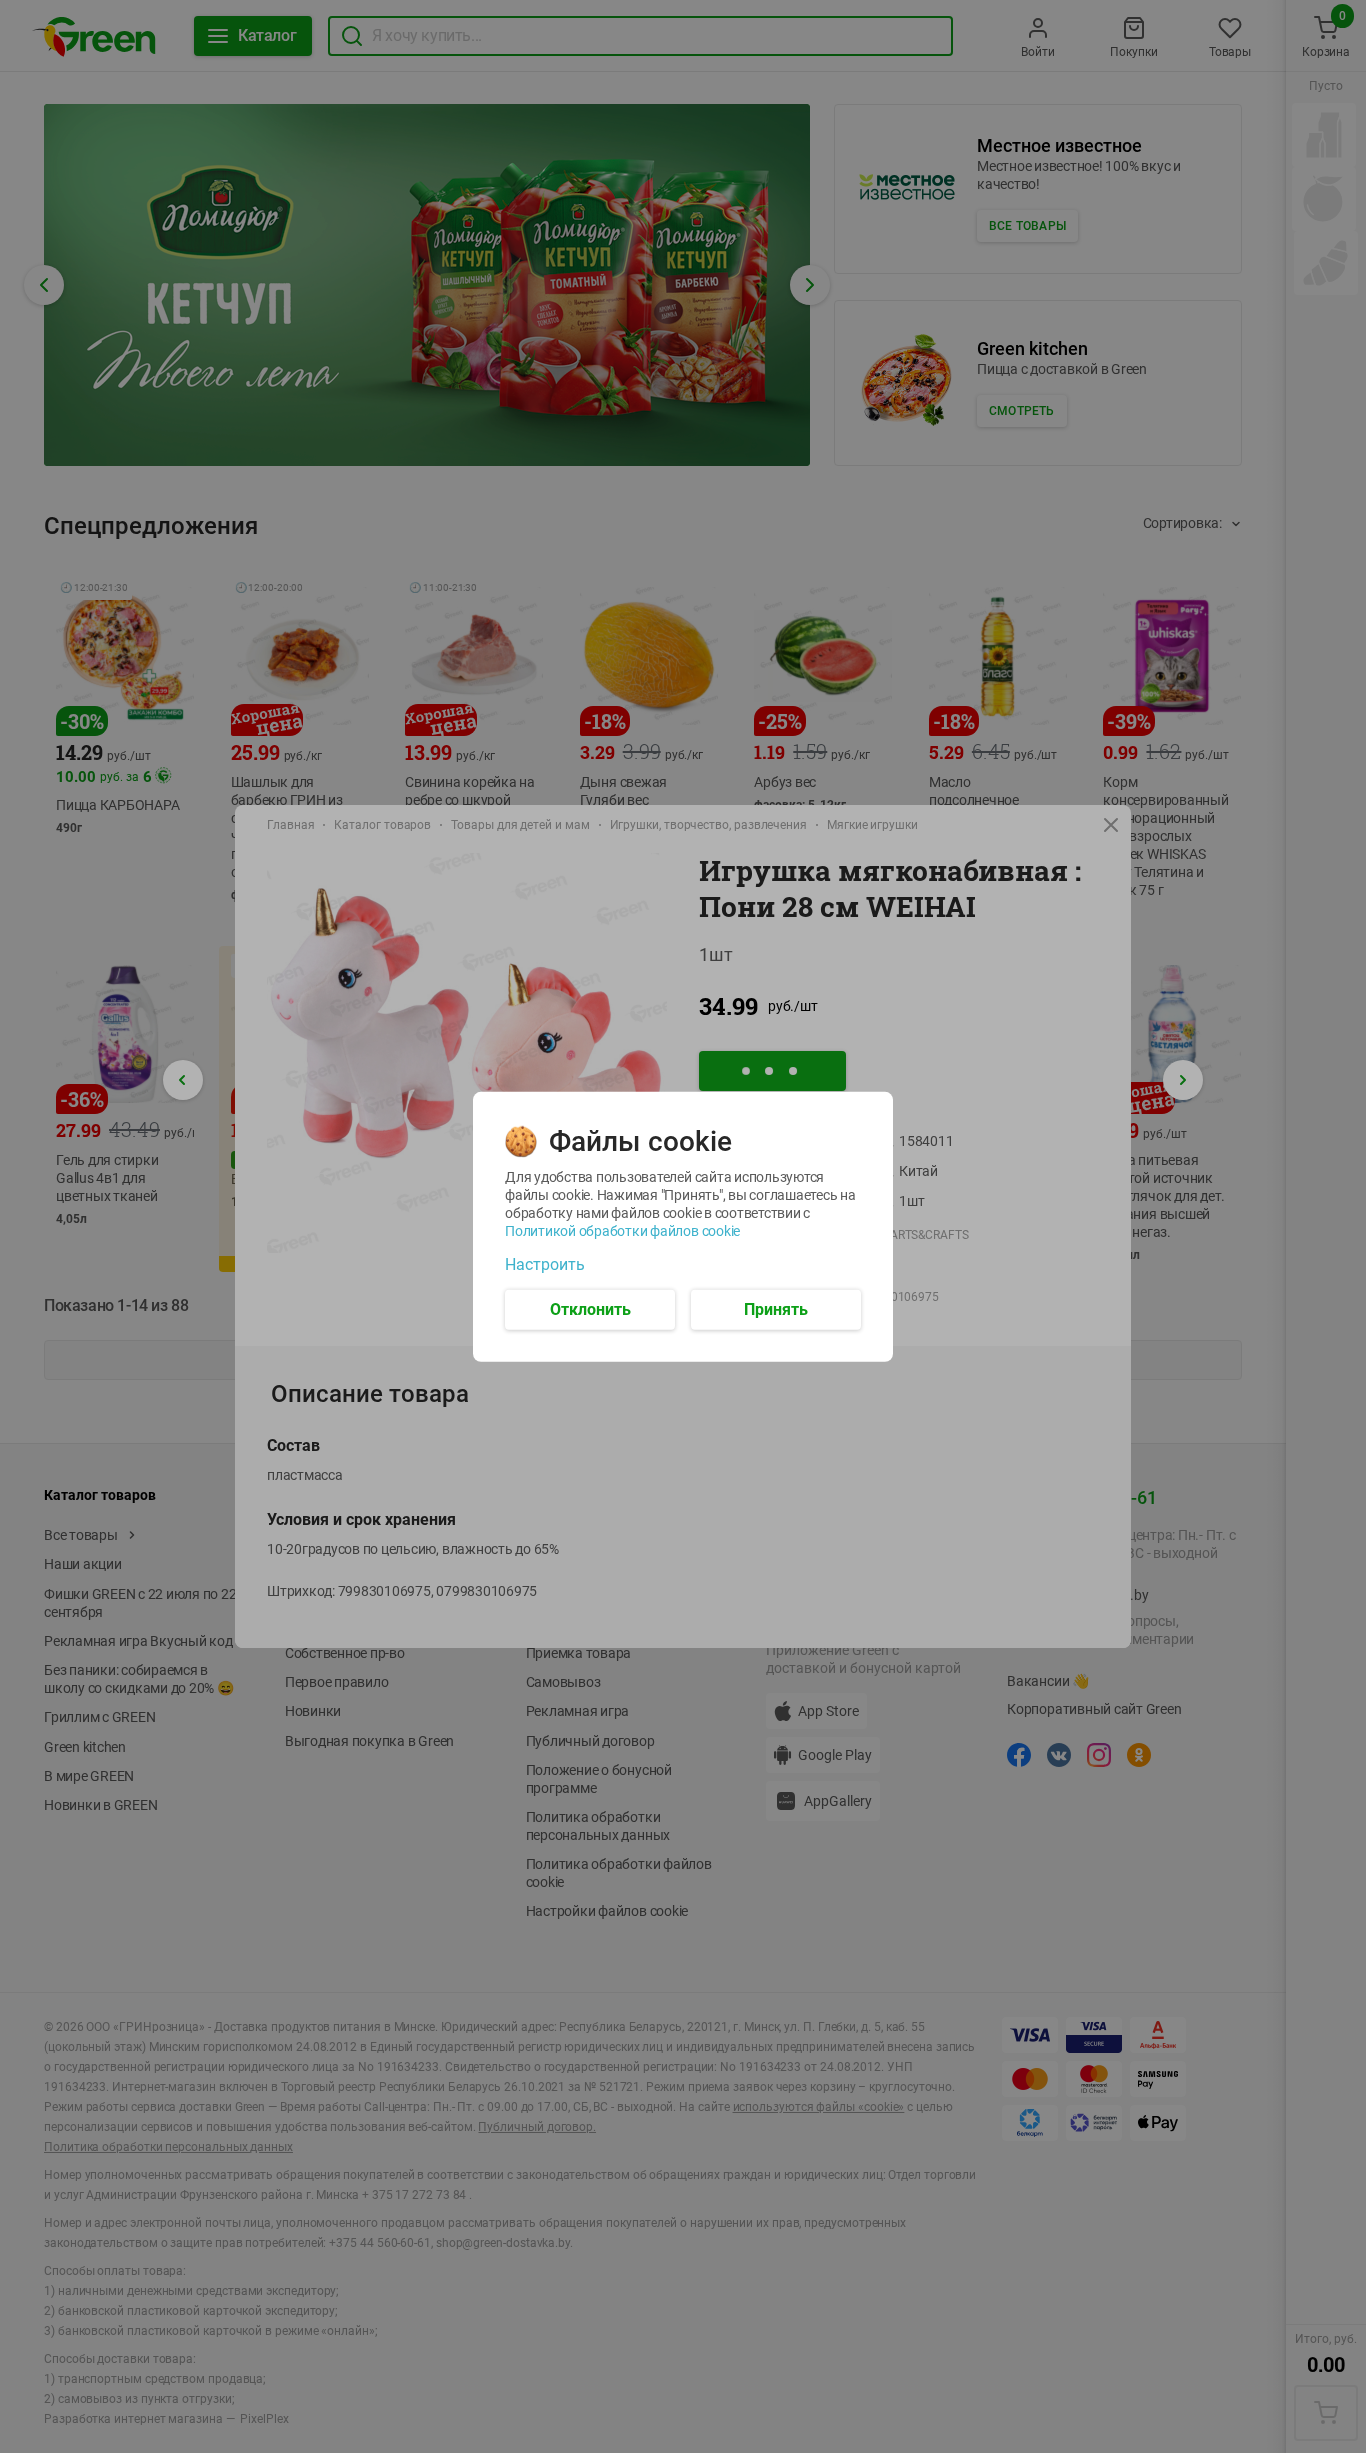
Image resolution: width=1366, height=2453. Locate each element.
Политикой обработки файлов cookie (622, 1230)
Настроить (545, 1264)
